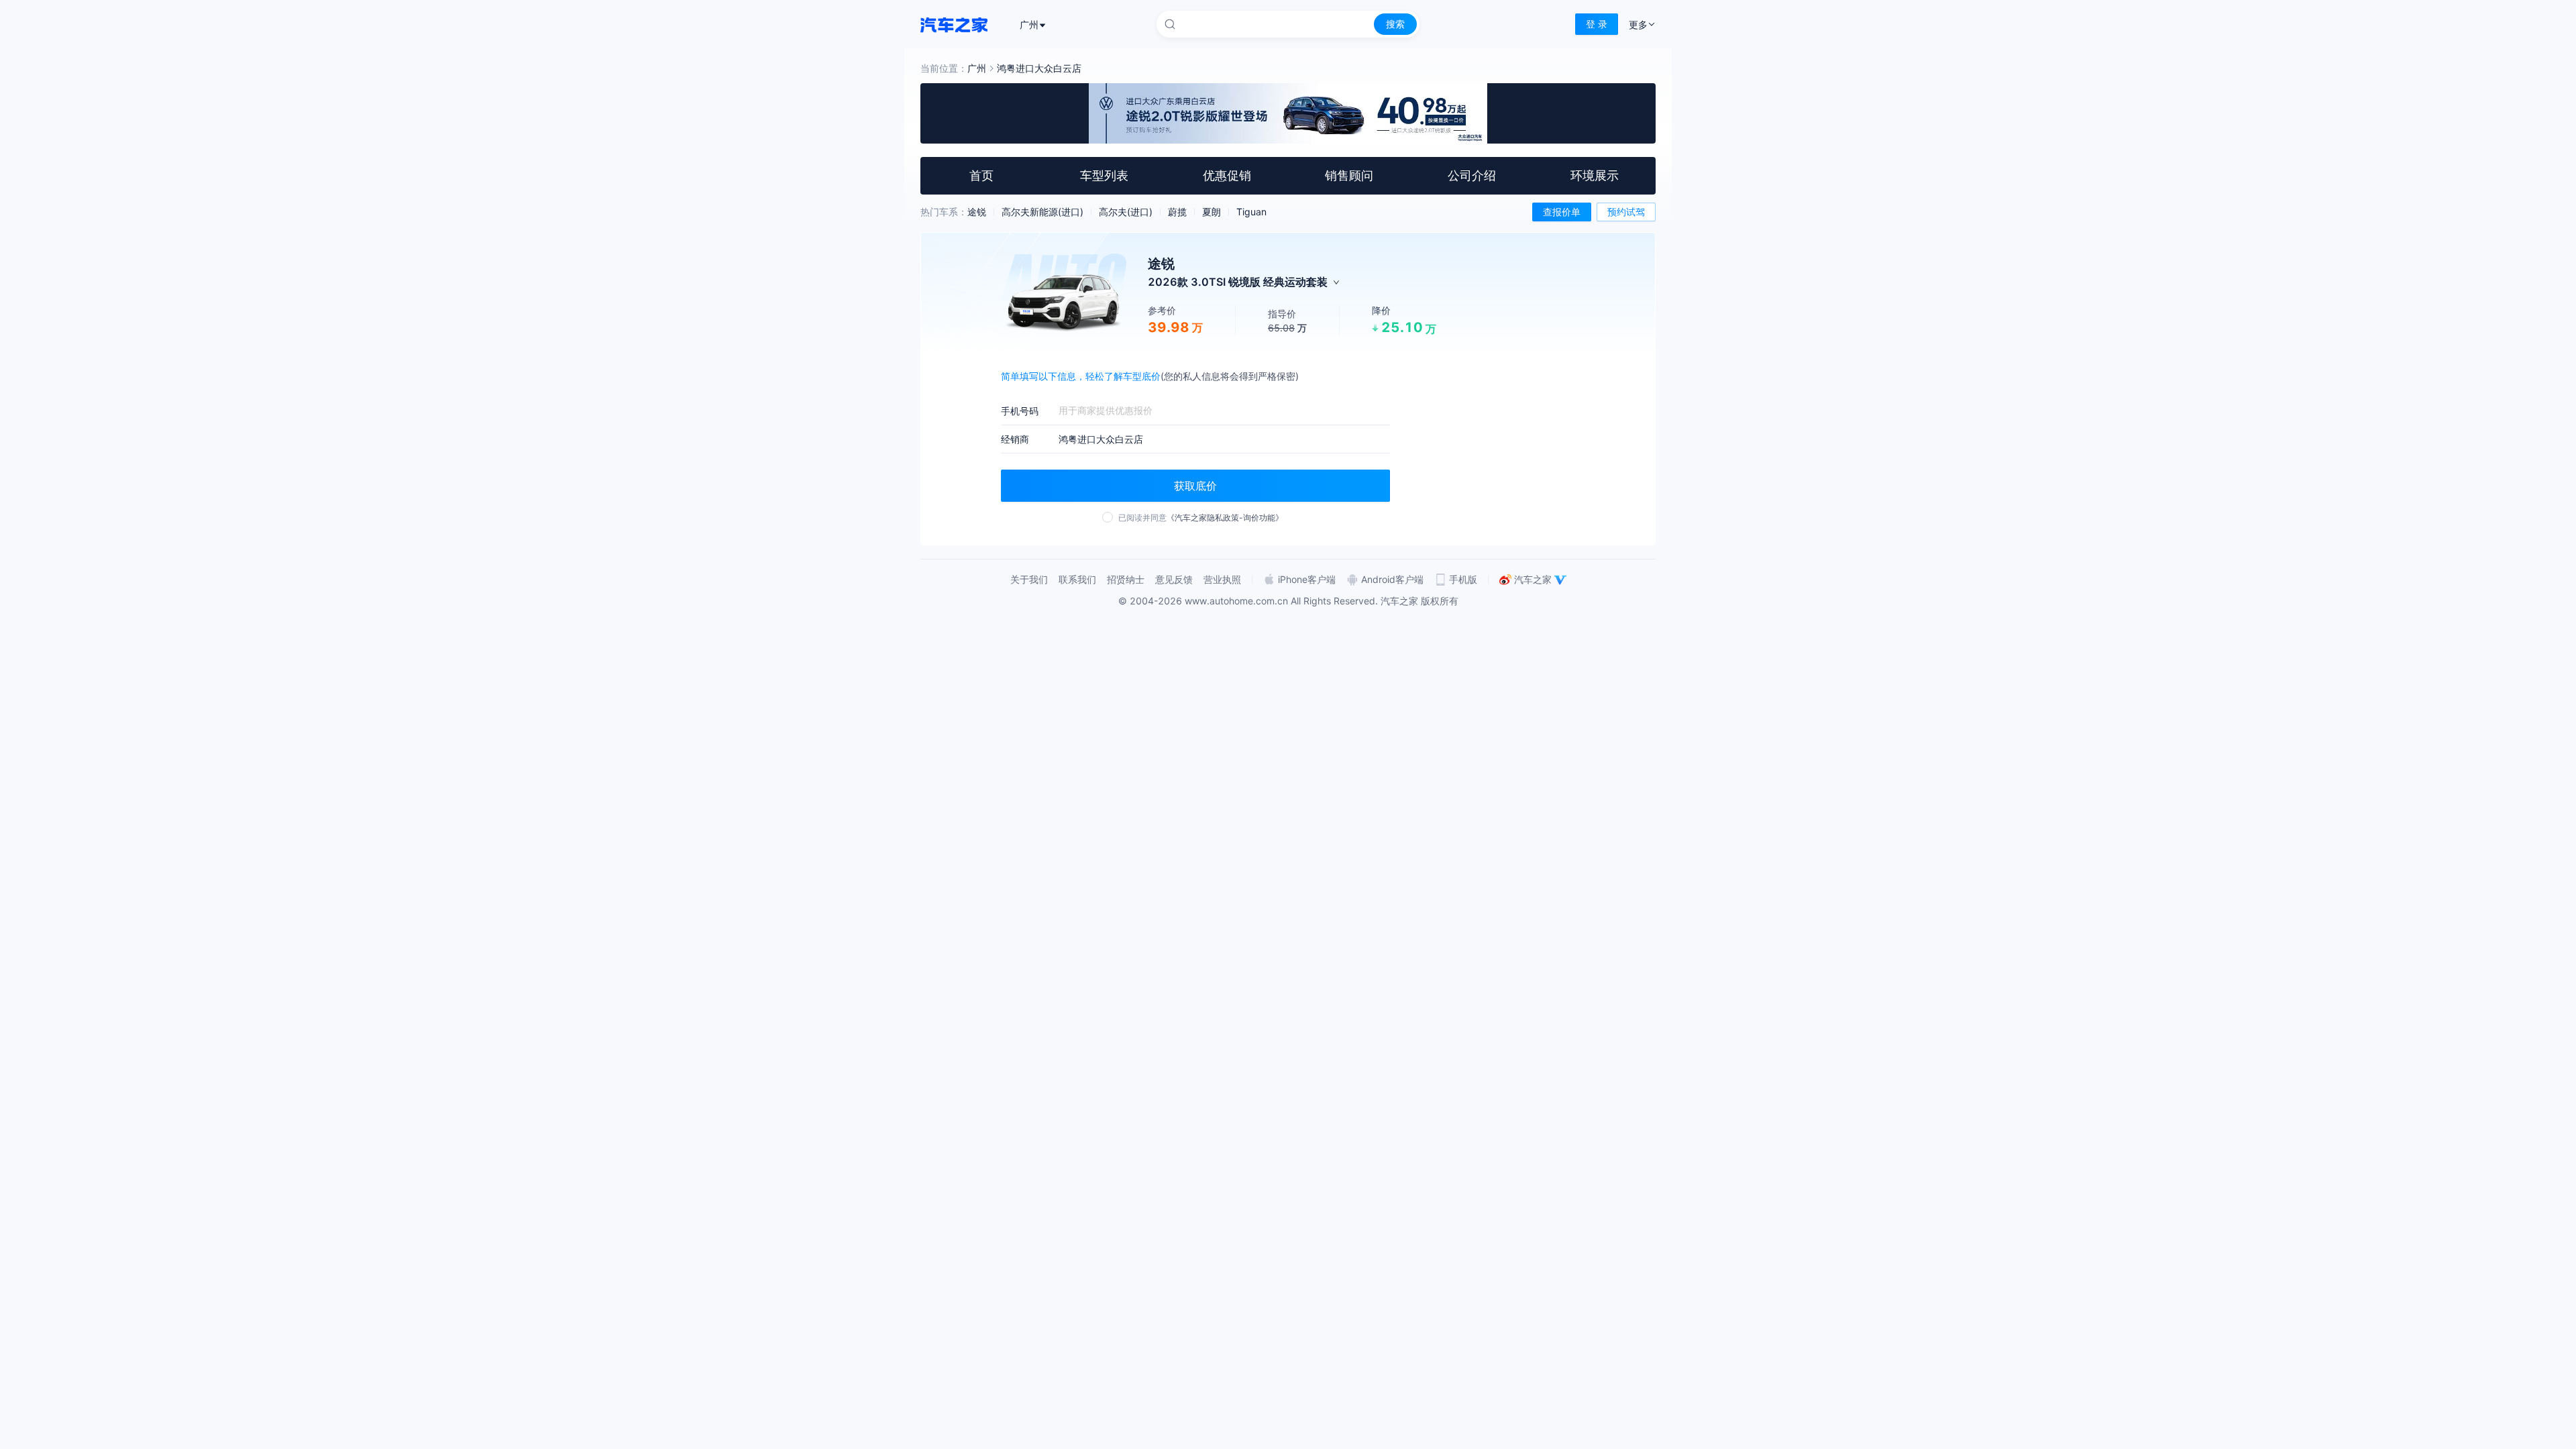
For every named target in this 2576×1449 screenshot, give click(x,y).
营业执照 (1222, 579)
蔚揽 (1177, 212)
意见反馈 (1174, 579)
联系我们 (1077, 579)
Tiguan (1251, 212)
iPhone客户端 (1307, 579)
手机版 (1463, 579)
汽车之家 (1533, 579)
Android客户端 (1392, 579)
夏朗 (1212, 212)
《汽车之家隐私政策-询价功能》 (1225, 518)
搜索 (1395, 24)
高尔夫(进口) (1126, 212)
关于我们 (1029, 579)
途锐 (977, 212)
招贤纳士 (1126, 579)
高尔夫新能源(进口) (1042, 212)
